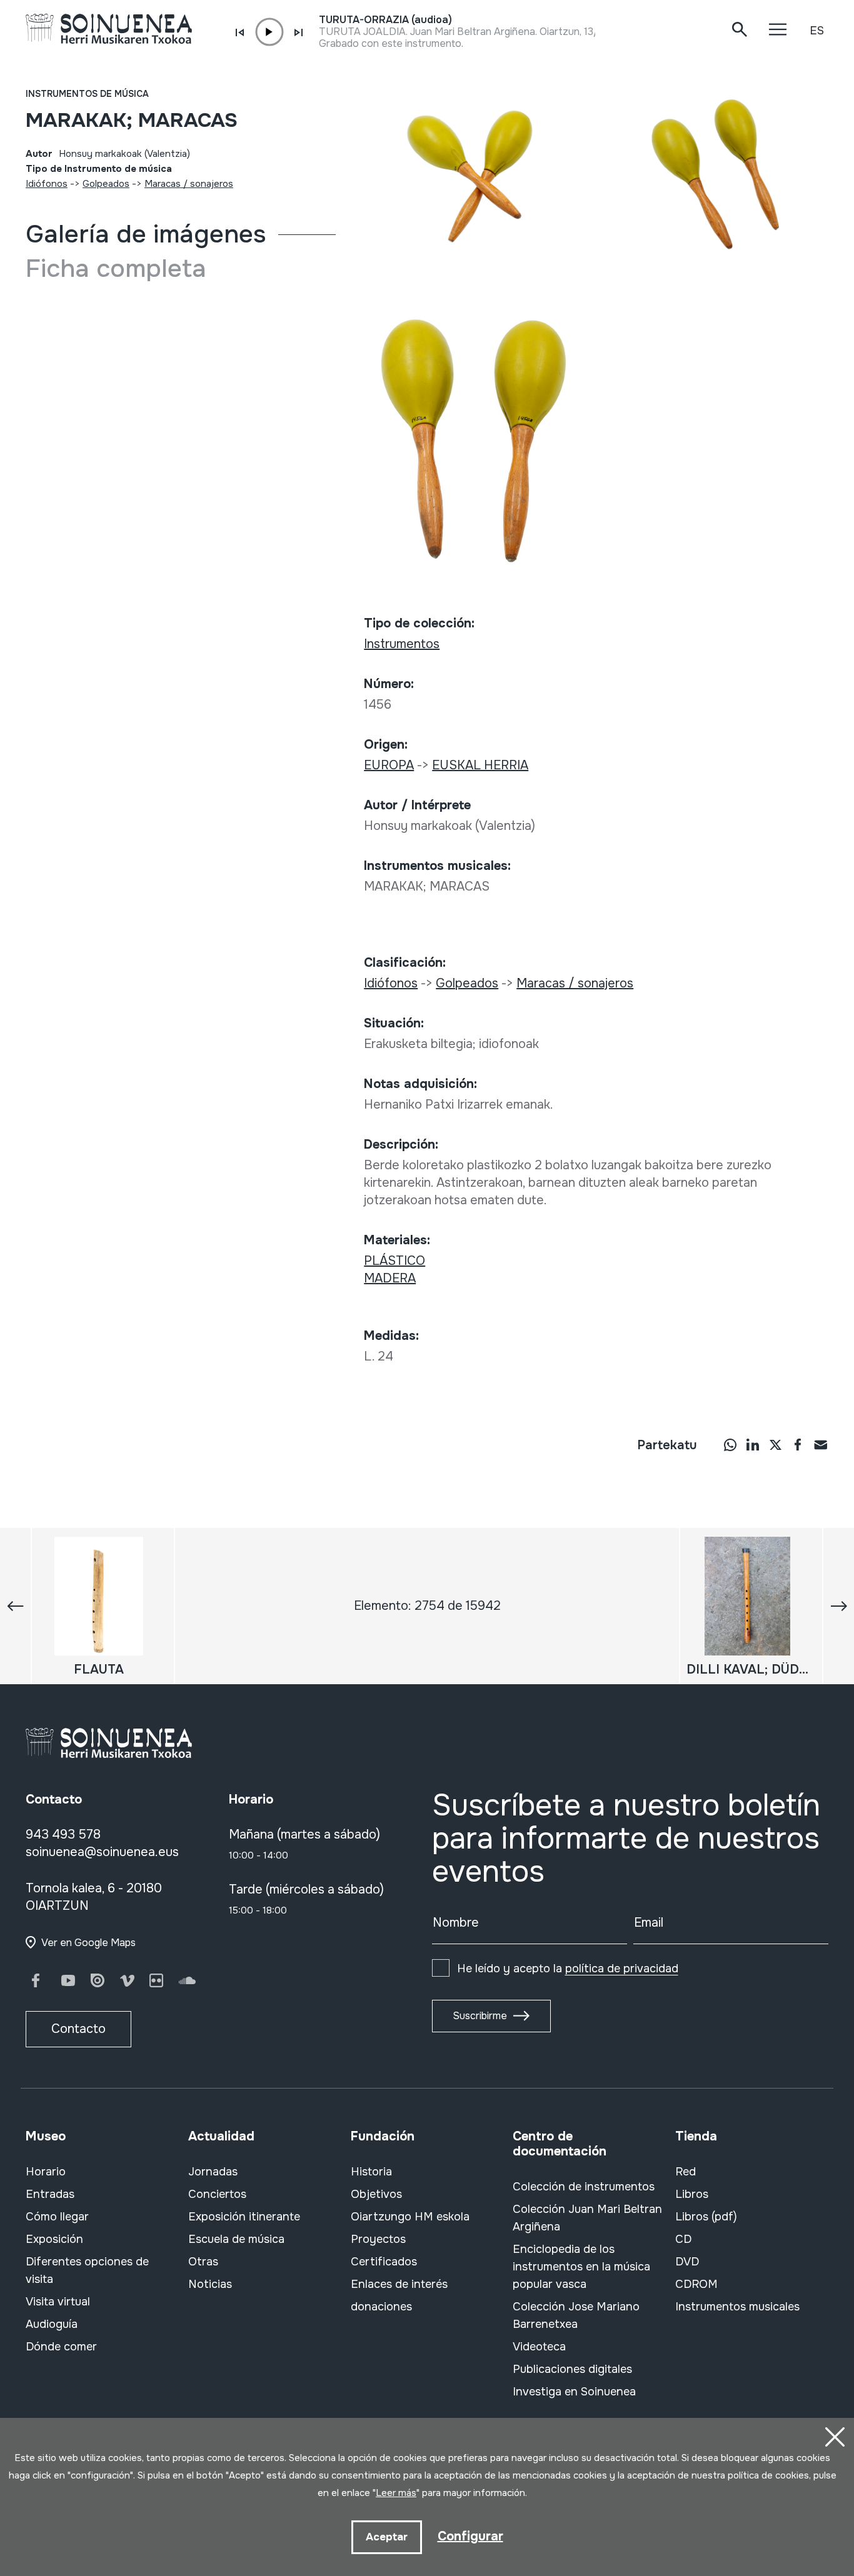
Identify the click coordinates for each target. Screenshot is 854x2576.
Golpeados (106, 184)
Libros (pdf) (706, 2217)
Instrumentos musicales (737, 2307)
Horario (46, 2172)
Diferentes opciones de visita (87, 2270)
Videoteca (539, 2347)
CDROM (696, 2284)
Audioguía (52, 2324)
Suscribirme (480, 2016)
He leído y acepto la (568, 1969)
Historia (371, 2172)
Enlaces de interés (399, 2284)
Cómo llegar (57, 2217)
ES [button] (817, 31)
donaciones (381, 2307)
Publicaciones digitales (572, 2369)
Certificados (384, 2262)
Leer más (396, 2493)
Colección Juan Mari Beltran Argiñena (587, 2218)
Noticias (210, 2284)
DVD (687, 2262)
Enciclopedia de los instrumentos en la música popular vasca (581, 2267)
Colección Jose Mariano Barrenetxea (576, 2315)
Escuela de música (236, 2239)
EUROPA (389, 765)
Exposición (54, 2239)
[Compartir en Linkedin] (753, 1444)
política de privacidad (622, 1969)
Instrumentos (402, 644)
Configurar (470, 2536)
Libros (692, 2194)
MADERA (390, 1278)
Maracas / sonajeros (189, 184)
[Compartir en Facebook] (798, 1444)
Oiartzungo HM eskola (410, 2217)
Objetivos (376, 2194)
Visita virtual (58, 2302)
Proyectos (378, 2239)
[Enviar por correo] (820, 1444)
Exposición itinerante (244, 2217)
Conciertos (217, 2194)
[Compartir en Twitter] (775, 1444)
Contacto (78, 2029)
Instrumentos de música (87, 94)
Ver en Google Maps (88, 1943)
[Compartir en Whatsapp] (730, 1444)
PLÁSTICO (394, 1261)
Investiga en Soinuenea (574, 2392)
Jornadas (213, 2172)
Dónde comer (61, 2347)
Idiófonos (47, 184)
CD (683, 2239)
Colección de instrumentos (584, 2187)
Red (686, 2172)
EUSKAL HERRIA (480, 765)
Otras (203, 2262)
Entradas (50, 2194)
